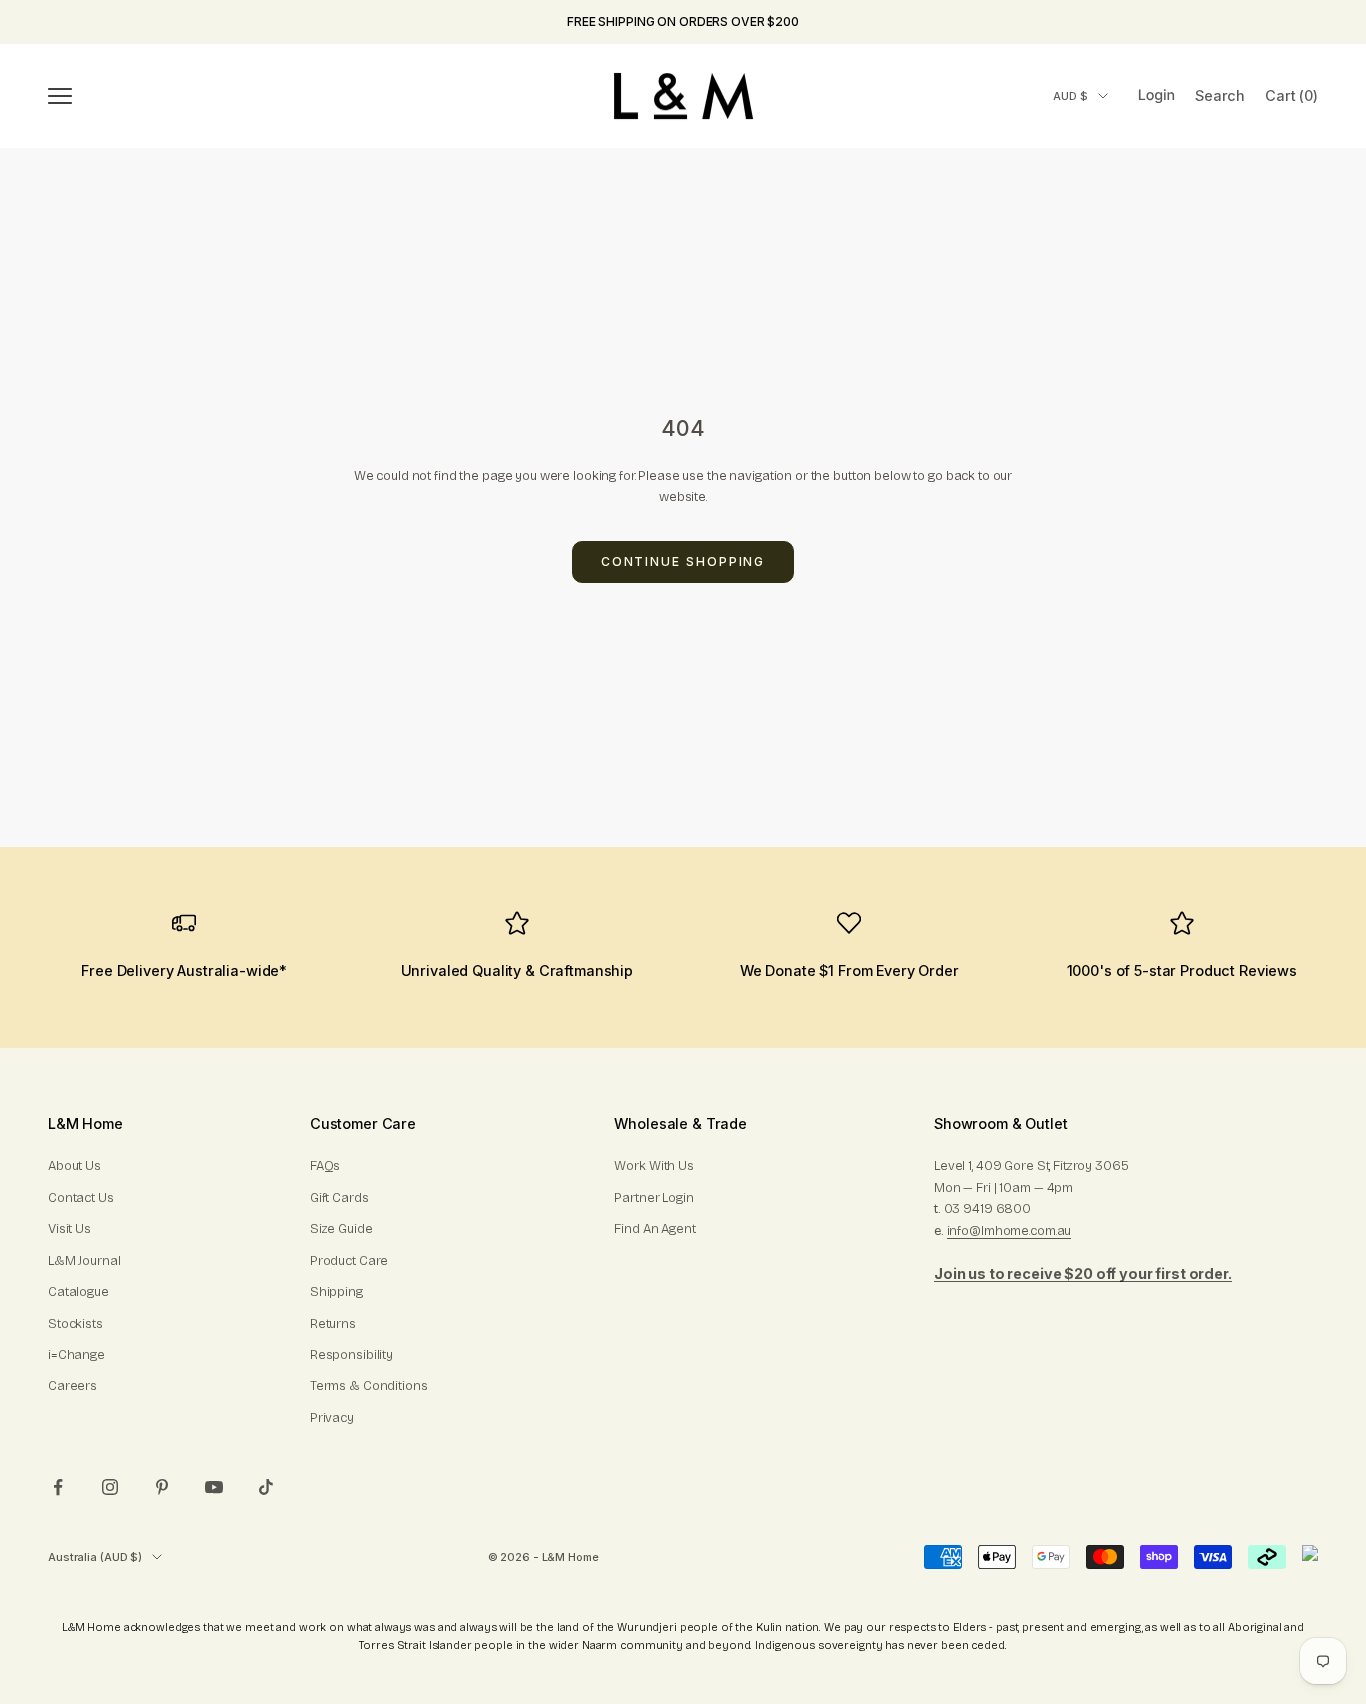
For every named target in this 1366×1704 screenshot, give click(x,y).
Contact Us (81, 1198)
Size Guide (341, 1229)
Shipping (336, 1292)
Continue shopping (683, 561)
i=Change (76, 1355)
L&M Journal (84, 1261)
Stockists (75, 1324)
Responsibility (351, 1355)
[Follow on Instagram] (110, 1487)
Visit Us (69, 1229)
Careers (72, 1386)
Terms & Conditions (369, 1386)
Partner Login (653, 1198)
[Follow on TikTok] (266, 1487)
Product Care (349, 1261)
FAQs (325, 1166)
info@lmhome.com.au (1009, 1231)
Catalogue (78, 1292)
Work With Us (653, 1166)
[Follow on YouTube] (214, 1487)
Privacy (332, 1418)
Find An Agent (654, 1229)
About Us (74, 1166)
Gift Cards (339, 1198)
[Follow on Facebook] (58, 1487)
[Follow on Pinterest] (162, 1487)
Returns (333, 1324)
